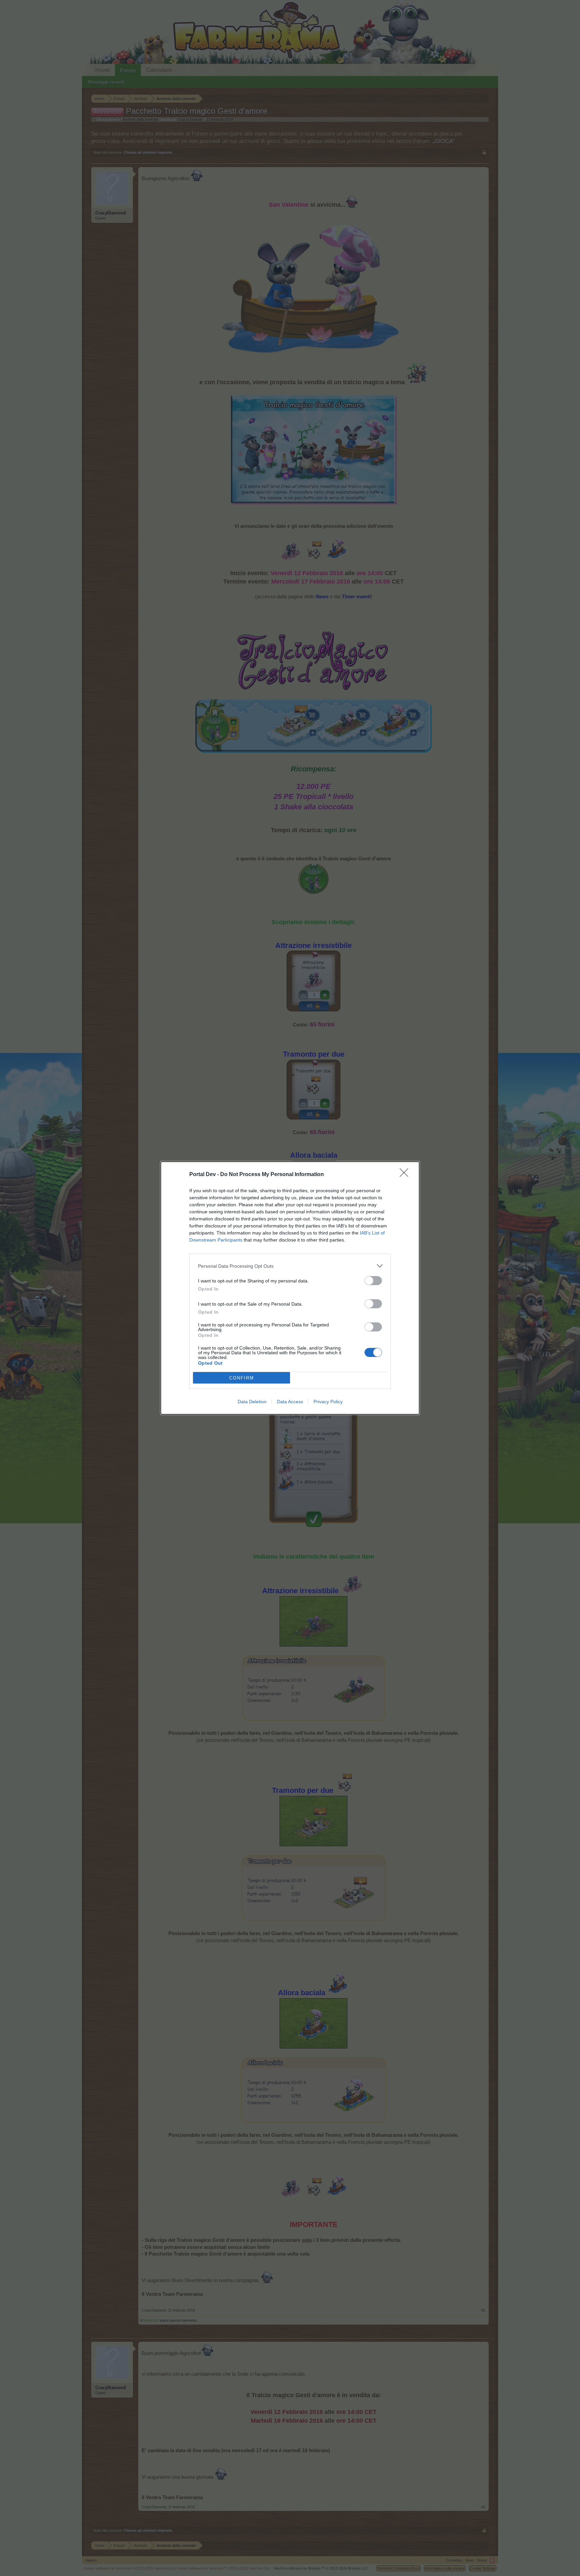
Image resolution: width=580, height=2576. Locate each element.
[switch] (373, 1281)
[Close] (406, 1175)
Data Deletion (252, 1402)
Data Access (290, 1402)
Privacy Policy (328, 1402)
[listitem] (290, 1266)
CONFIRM (242, 1378)
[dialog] (290, 1288)
